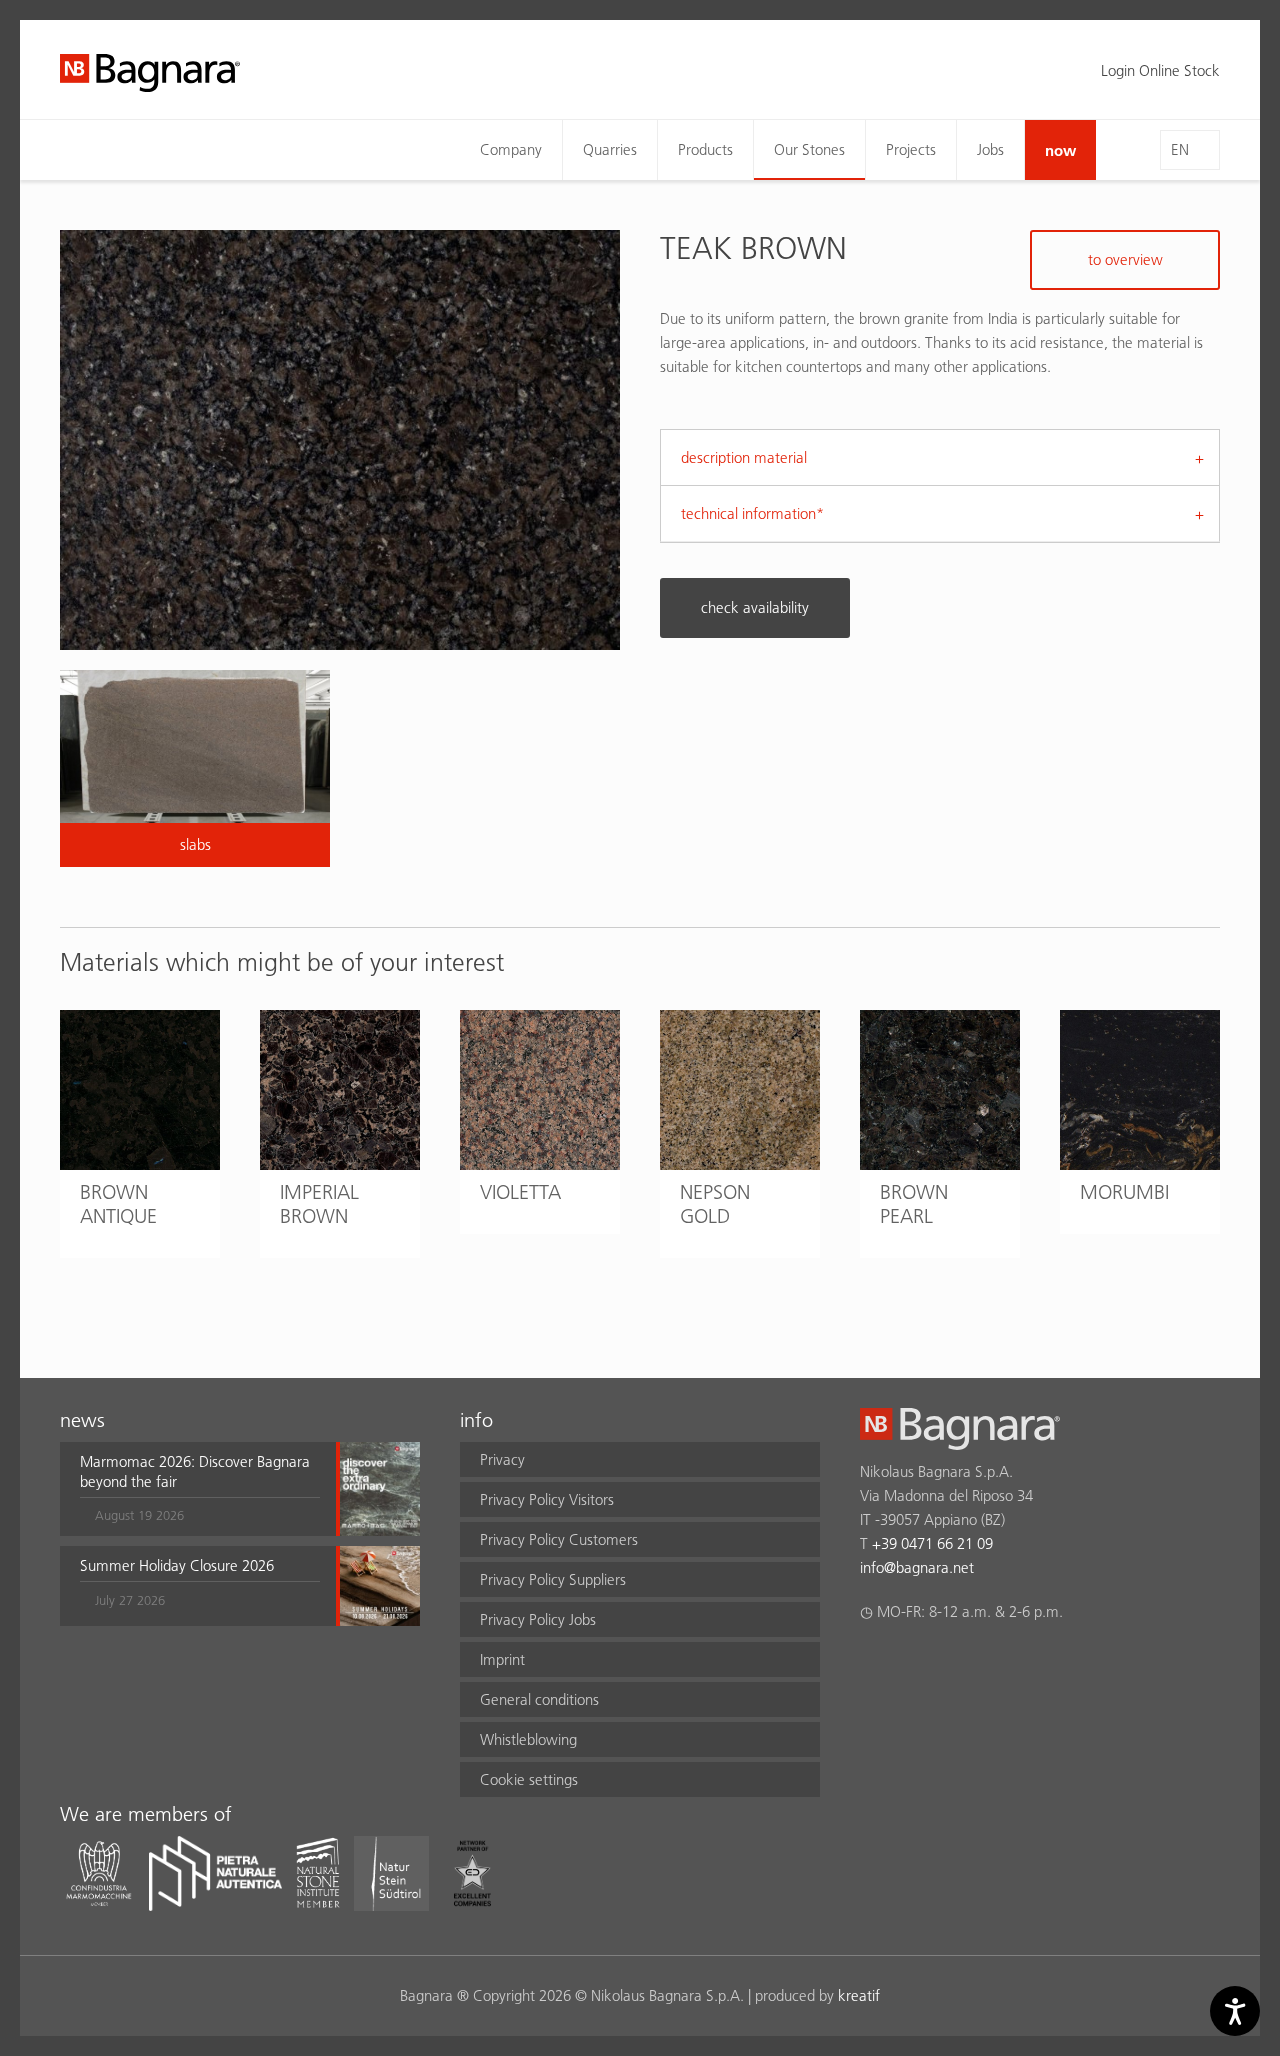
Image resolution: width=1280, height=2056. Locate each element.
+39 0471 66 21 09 (932, 1543)
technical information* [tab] (752, 513)
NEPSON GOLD (715, 1204)
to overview (1125, 259)
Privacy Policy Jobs (538, 1619)
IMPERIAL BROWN (319, 1204)
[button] (200, 1489)
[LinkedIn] (949, 1664)
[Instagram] (910, 1664)
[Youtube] (988, 1664)
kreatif (859, 1995)
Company (511, 149)
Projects (911, 149)
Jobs (990, 149)
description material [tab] (744, 457)
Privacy (502, 1459)
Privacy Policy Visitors (547, 1499)
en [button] (1180, 149)
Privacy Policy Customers (559, 1539)
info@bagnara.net (917, 1567)
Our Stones (809, 149)
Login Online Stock (1160, 70)
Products (705, 149)
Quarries (610, 149)
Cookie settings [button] (529, 1779)
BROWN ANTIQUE (118, 1204)
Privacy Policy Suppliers (553, 1579)
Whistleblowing (528, 1739)
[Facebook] (871, 1664)
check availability (755, 607)
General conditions (539, 1699)
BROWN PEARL (914, 1204)
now (1060, 150)
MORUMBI (1124, 1192)
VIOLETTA (520, 1192)
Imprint (502, 1659)
